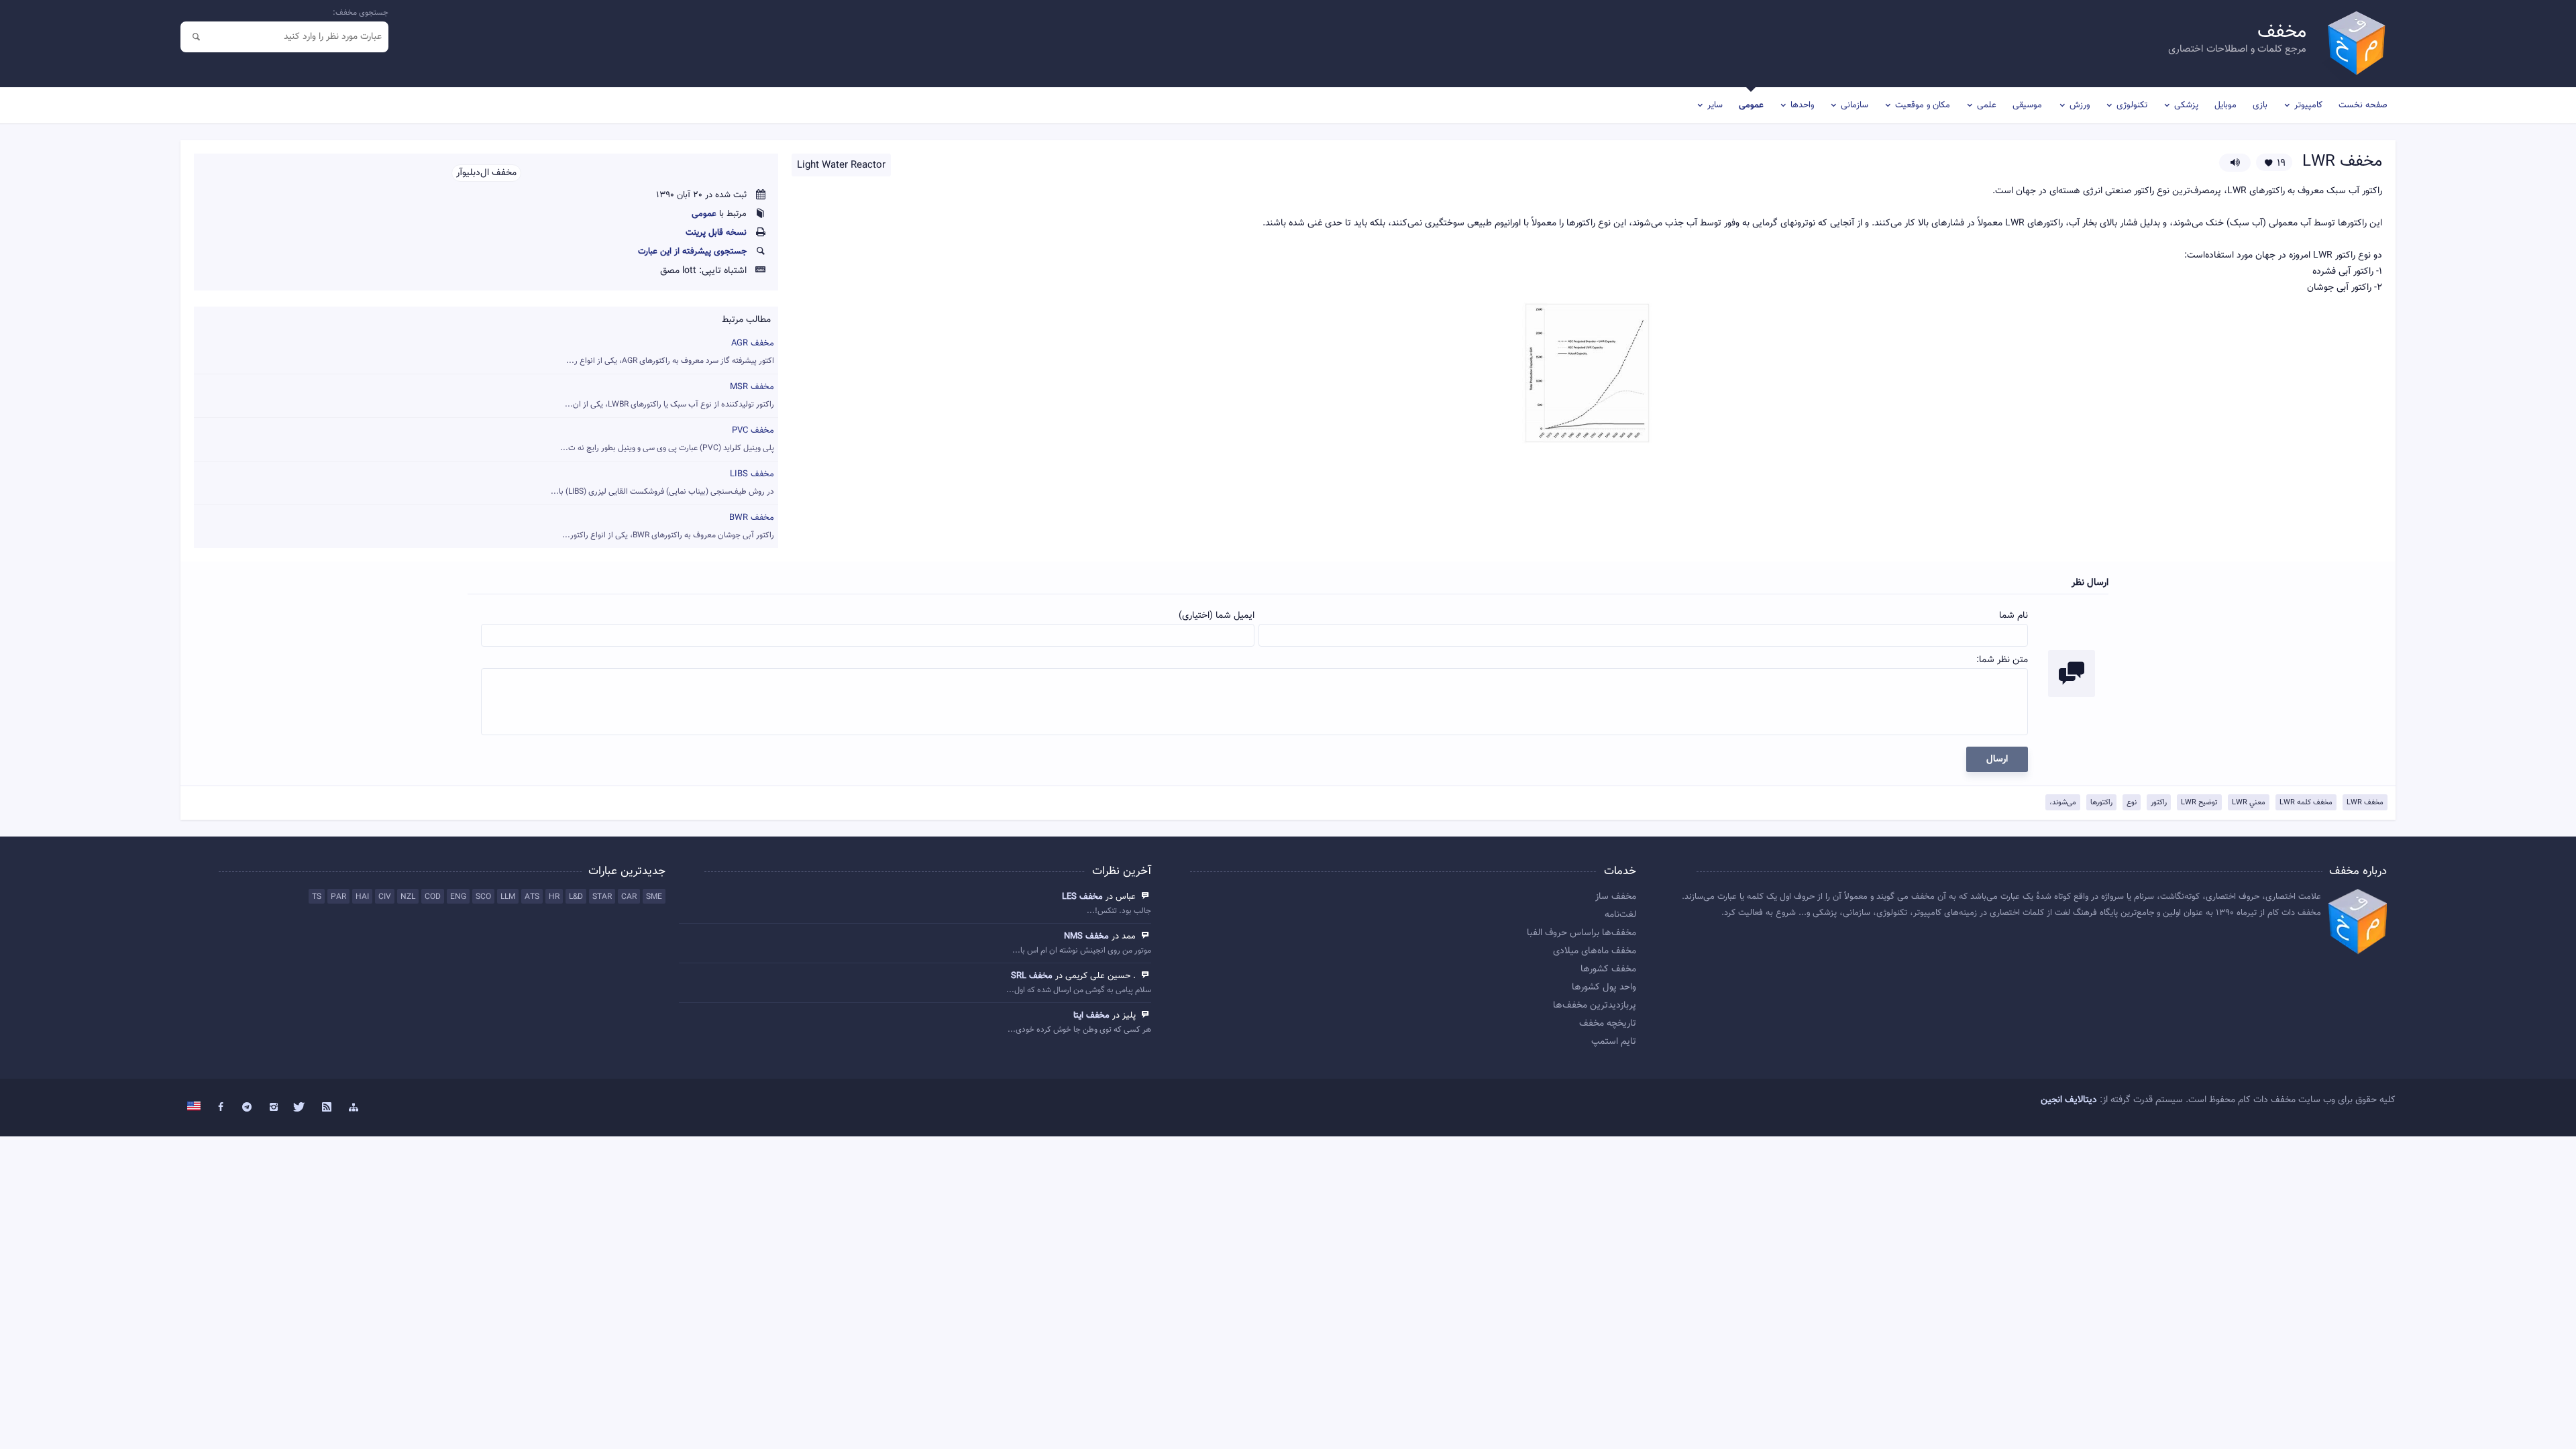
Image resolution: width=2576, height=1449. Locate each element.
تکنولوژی (2132, 105)
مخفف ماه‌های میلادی (1595, 951)
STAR (602, 897)
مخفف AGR (670, 352)
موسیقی (2027, 105)
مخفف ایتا (1091, 1016)
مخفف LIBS (662, 483)
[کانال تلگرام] (247, 1108)
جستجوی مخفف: (361, 13)
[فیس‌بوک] (221, 1108)
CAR (629, 897)
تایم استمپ (1614, 1042)
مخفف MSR (669, 395)
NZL (408, 897)
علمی (1987, 105)
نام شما (2014, 616)
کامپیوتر (2308, 105)
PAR (338, 897)
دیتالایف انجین (2069, 1100)
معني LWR (2249, 803)
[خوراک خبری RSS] (327, 1108)
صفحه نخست (2363, 105)
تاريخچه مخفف (1608, 1024)
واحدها (1802, 105)
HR (554, 897)
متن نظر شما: (2002, 660)
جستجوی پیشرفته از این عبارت (692, 252)
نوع (2132, 803)
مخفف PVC (667, 439)
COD (433, 897)
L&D (576, 897)
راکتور (2159, 803)
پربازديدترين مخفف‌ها (1595, 1006)
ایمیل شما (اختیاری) (1217, 616)
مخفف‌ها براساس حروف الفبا (1581, 933)
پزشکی (2186, 105)
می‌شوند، (2063, 803)
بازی (2260, 105)
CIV (385, 897)
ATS (532, 897)
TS (317, 897)
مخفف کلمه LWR (2306, 803)
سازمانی (1855, 105)
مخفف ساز (1616, 897)
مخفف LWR (2365, 803)
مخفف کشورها (1608, 969)
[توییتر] (301, 1108)
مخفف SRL (1032, 976)
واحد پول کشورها (1604, 987)
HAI (362, 897)
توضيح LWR (2199, 803)
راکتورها (2101, 803)
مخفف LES (1082, 897)
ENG (458, 897)
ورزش (2080, 105)
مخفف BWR (668, 526)
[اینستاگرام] (274, 1108)
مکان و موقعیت (1923, 105)
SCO (483, 897)
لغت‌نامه (1620, 915)
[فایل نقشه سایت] (354, 1108)
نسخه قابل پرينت (716, 233)
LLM (508, 897)
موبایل (2225, 105)
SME (654, 897)
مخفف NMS (1086, 936)
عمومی (1751, 105)
